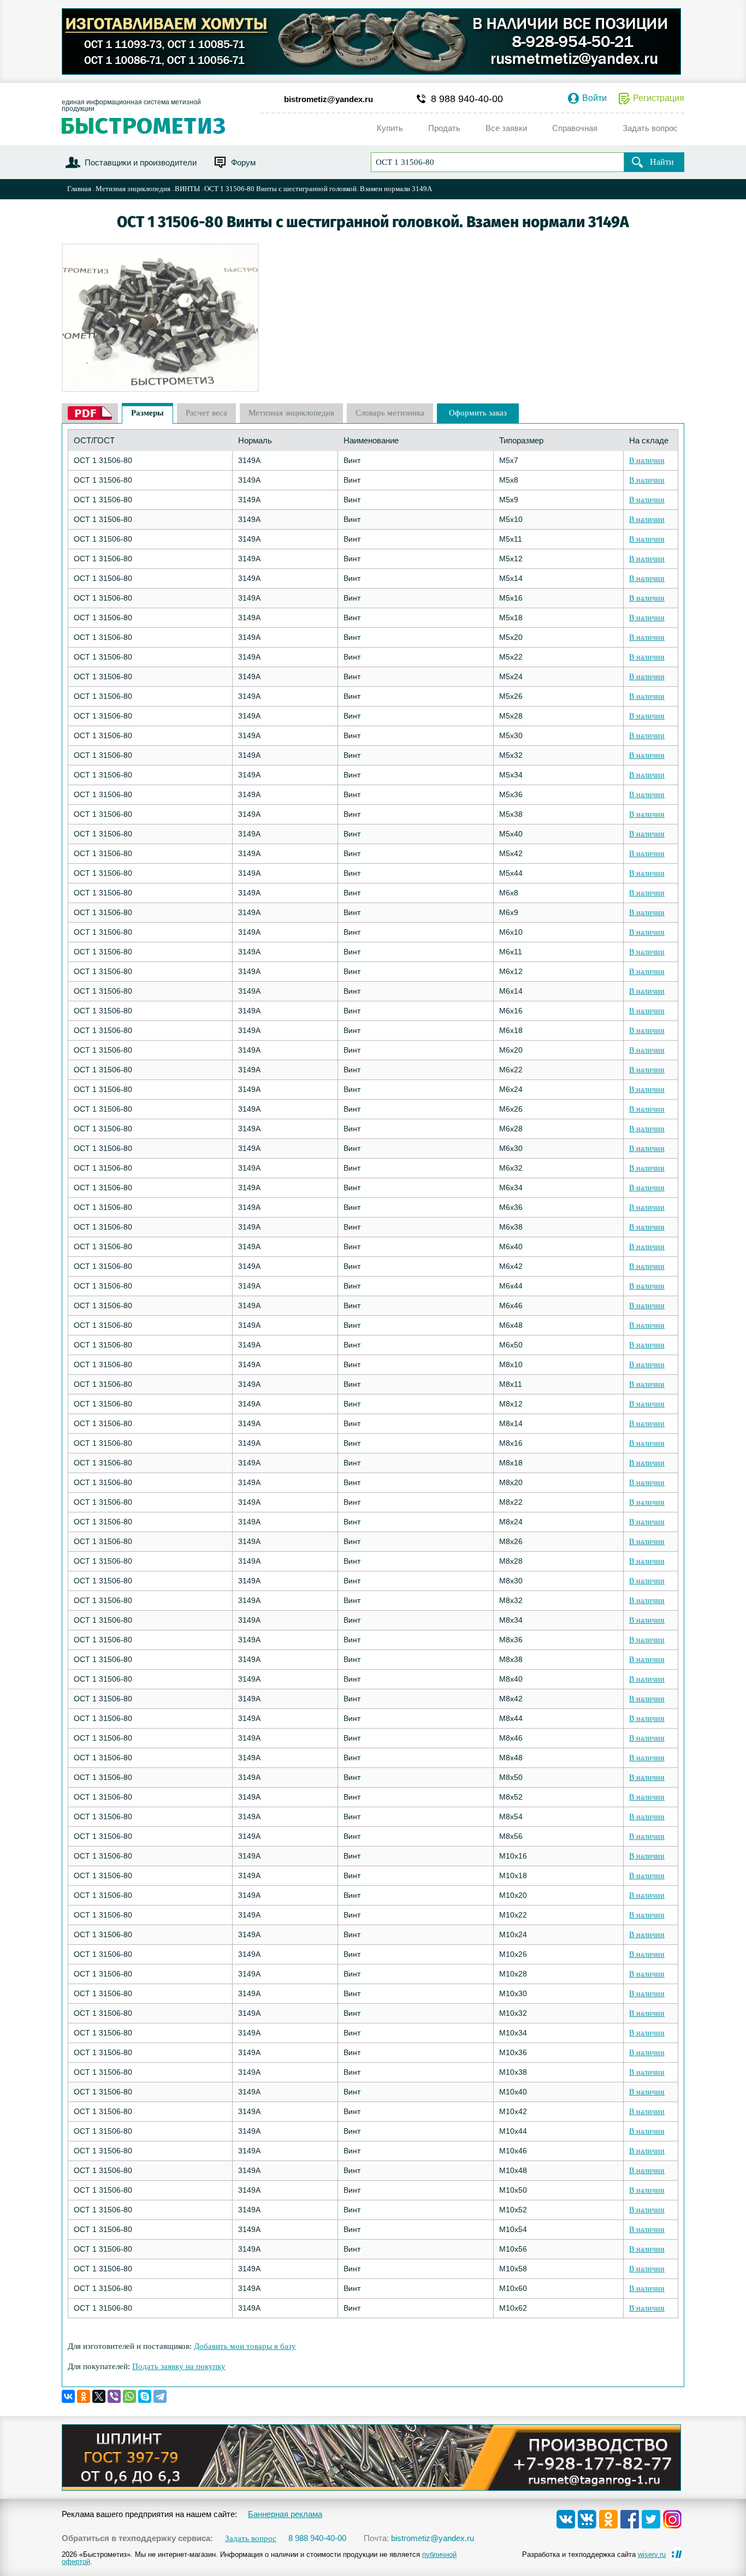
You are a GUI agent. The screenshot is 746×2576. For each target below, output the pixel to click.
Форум (243, 162)
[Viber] (114, 2396)
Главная (79, 189)
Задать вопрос (251, 2539)
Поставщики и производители (141, 162)
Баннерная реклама (285, 2514)
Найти (662, 162)
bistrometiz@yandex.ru (328, 99)
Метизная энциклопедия (133, 189)
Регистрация (659, 98)
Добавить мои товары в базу (245, 2346)
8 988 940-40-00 (467, 99)
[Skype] (145, 2396)
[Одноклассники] (84, 2396)
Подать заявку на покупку (179, 2366)
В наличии (647, 461)
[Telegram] (160, 2396)
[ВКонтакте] (68, 2396)
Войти (594, 98)
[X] (99, 2396)
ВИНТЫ (187, 189)
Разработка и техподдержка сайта (594, 2554)
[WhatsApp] (129, 2396)
